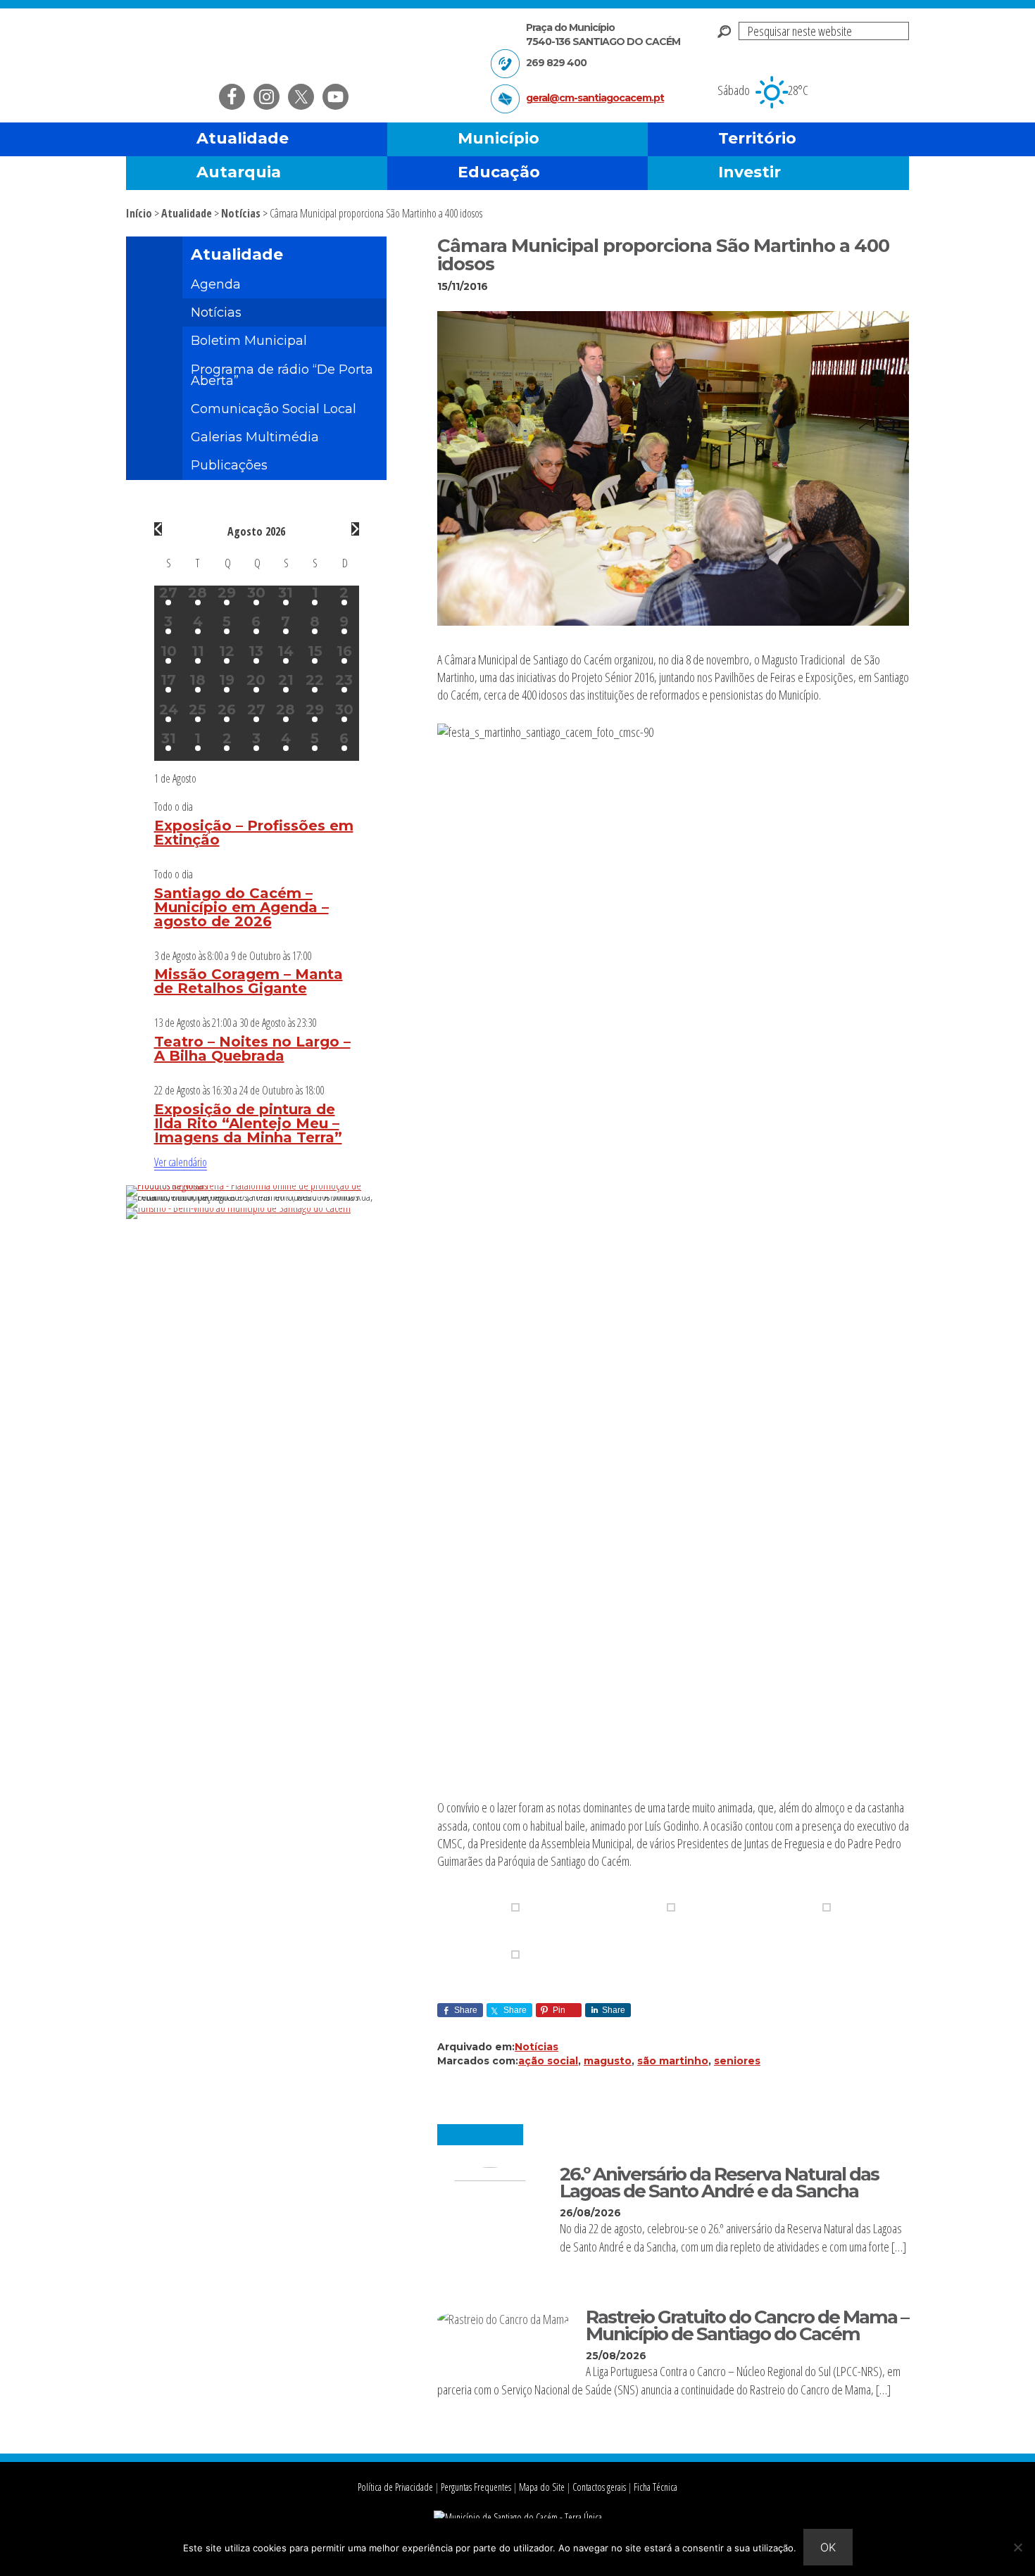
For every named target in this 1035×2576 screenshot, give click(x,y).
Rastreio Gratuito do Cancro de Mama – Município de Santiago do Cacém (747, 2325)
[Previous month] (158, 529)
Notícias (537, 2047)
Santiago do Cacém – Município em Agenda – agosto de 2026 (241, 907)
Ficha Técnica (655, 2487)
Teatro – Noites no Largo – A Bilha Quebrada (252, 1049)
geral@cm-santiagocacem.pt (595, 98)
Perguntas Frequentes (476, 2487)
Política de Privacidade (395, 2487)
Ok (828, 2547)
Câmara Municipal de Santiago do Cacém (291, 45)
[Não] (1017, 2547)
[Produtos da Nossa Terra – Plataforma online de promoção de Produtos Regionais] (256, 1185)
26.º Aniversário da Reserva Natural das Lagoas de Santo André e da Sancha (719, 2182)
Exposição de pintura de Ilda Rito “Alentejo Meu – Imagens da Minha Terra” (248, 1123)
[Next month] (355, 529)
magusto (608, 2061)
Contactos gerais (599, 2487)
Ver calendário (181, 1162)
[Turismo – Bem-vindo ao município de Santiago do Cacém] (238, 1208)
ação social (548, 2061)
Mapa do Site (542, 2487)
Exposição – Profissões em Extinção (254, 833)
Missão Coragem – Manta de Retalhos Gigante (249, 981)
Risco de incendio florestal (891, 80)
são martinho (673, 2061)
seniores (737, 2061)
